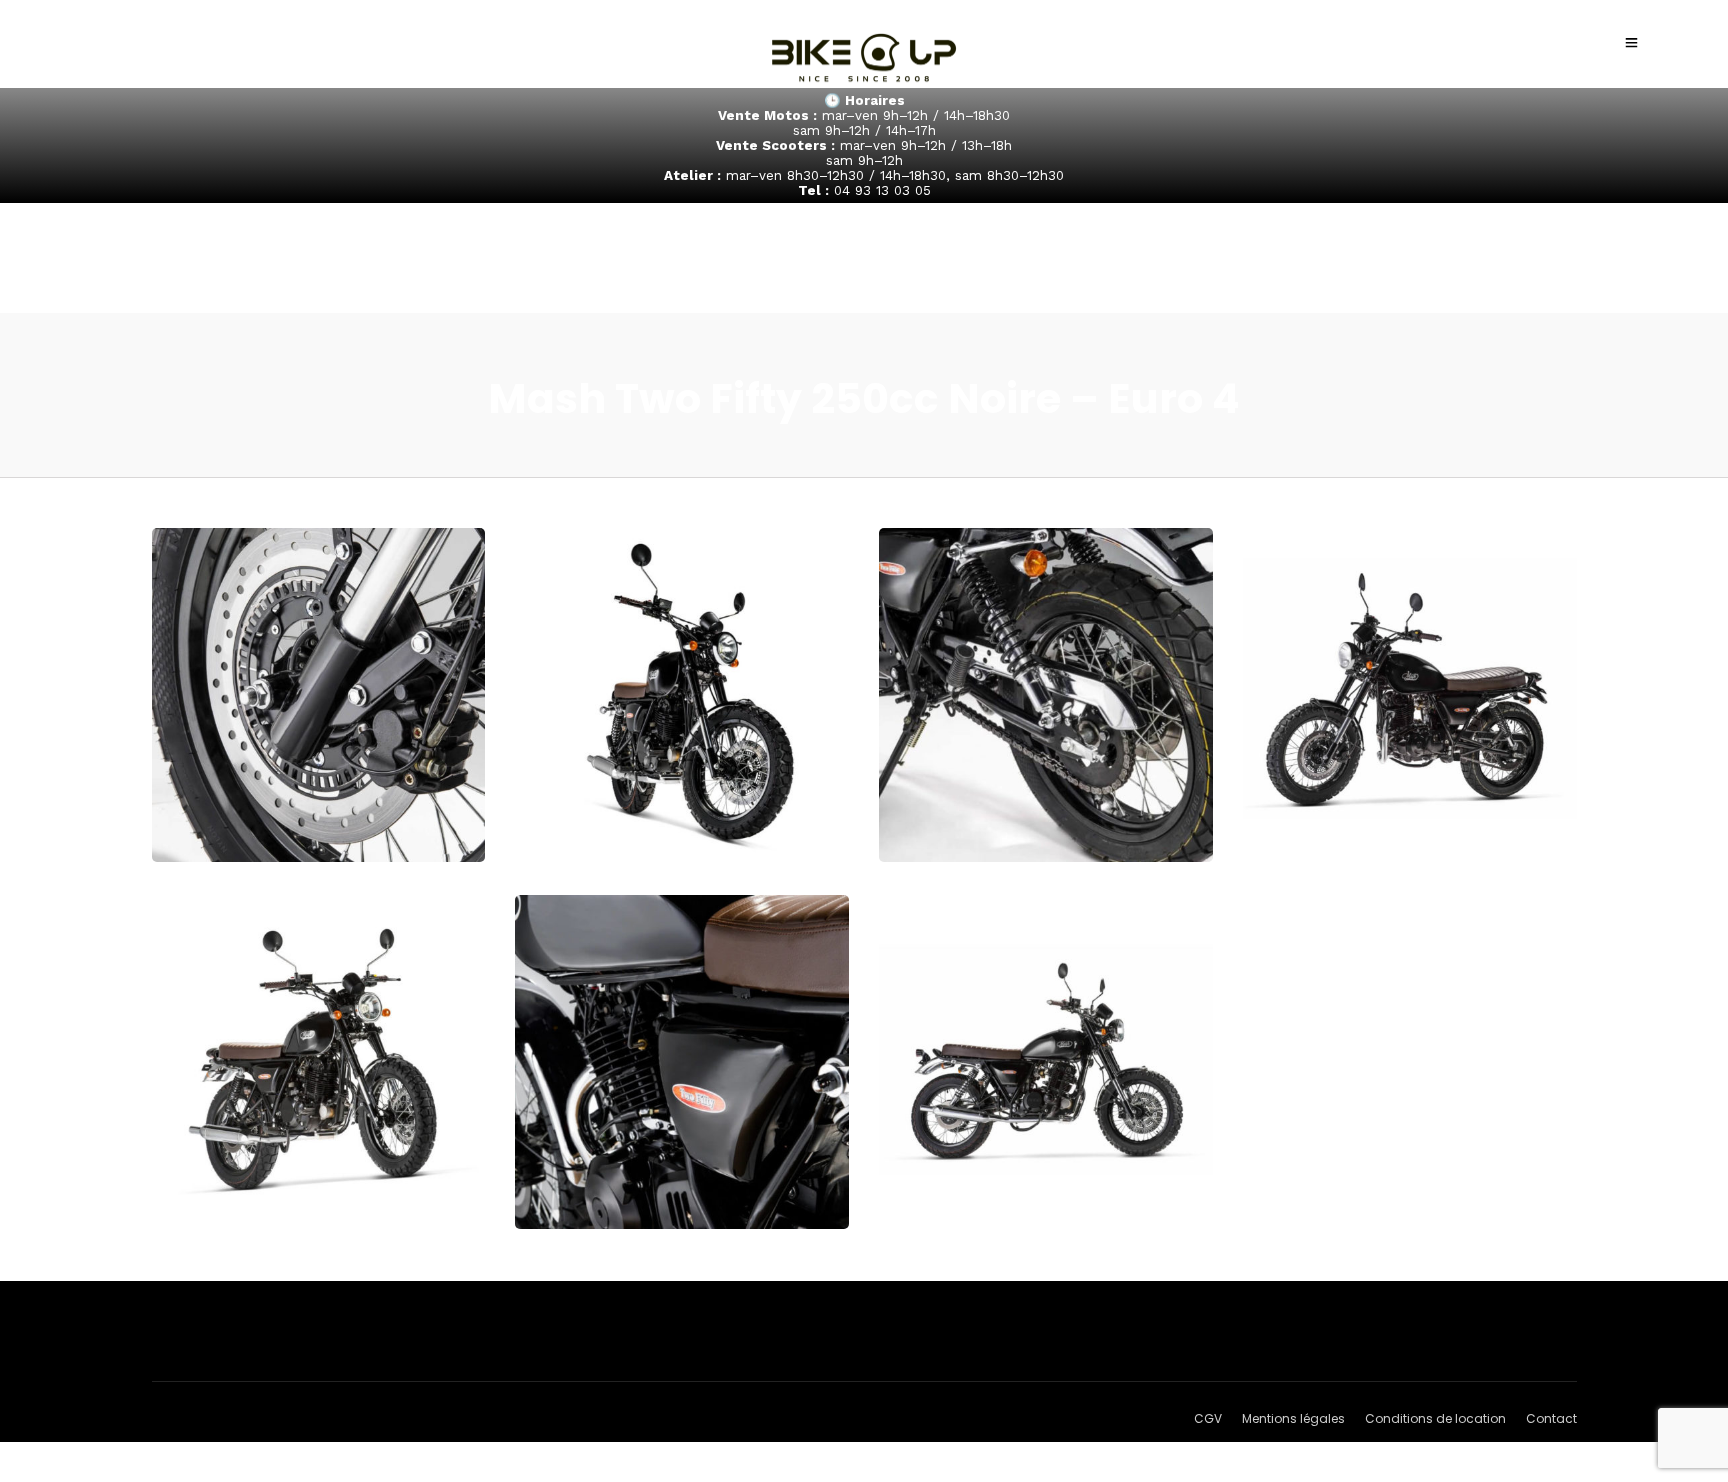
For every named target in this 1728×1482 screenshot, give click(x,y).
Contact (1551, 1418)
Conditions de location (1435, 1418)
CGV (1208, 1418)
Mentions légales (1293, 1418)
